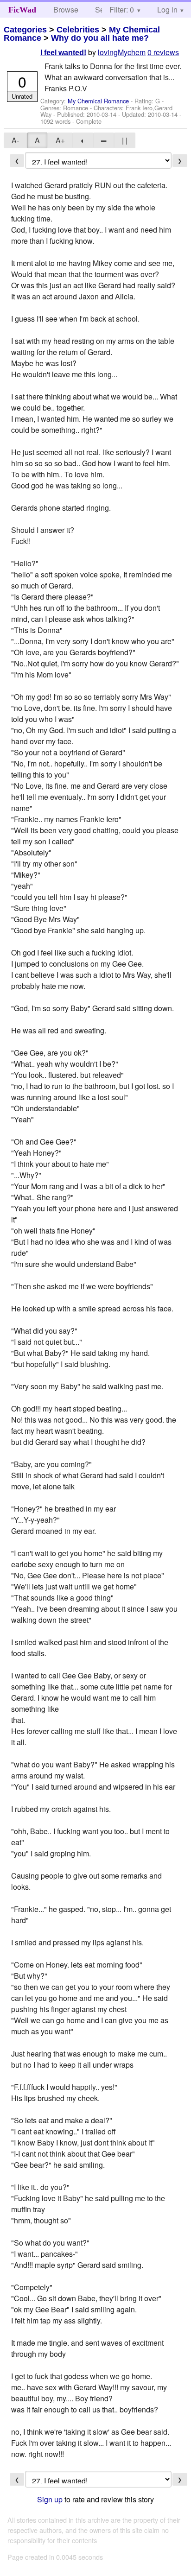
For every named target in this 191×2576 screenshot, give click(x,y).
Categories (25, 30)
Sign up (50, 2499)
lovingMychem (122, 52)
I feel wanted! (63, 53)
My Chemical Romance (98, 101)
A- (15, 140)
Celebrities (78, 30)
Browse (66, 9)
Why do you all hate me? (100, 38)
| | (125, 140)
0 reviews (163, 52)
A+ (60, 140)
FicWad (22, 10)
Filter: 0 (122, 9)
